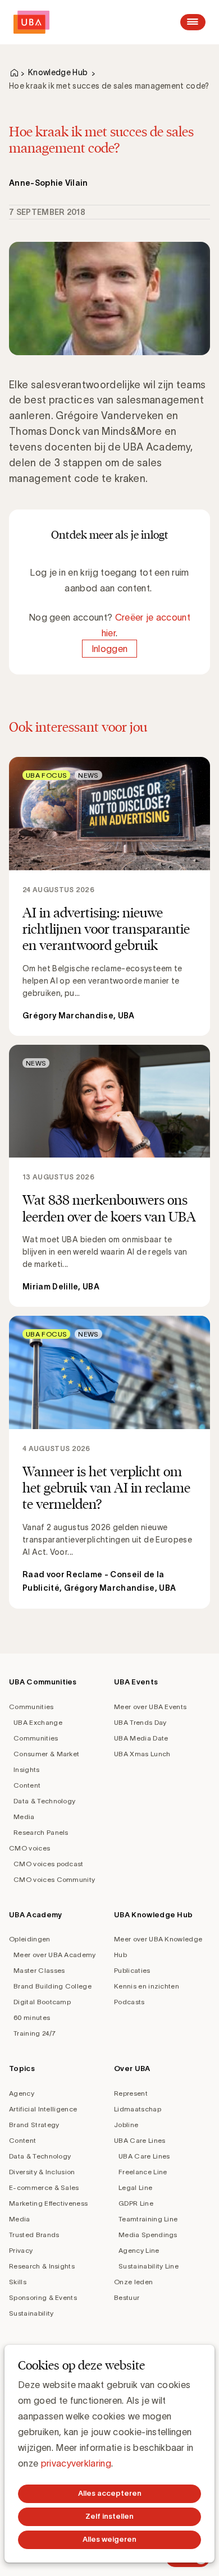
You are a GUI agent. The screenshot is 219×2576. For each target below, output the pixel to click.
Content (27, 1785)
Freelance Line (143, 2172)
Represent (131, 2093)
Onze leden (133, 2282)
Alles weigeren (109, 2539)
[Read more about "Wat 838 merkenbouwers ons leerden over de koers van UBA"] (109, 1176)
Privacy (21, 2250)
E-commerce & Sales (44, 2187)
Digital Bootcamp (42, 2002)
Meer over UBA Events (150, 1707)
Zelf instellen (109, 2516)
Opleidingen (30, 1939)
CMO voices (29, 1848)
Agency (22, 2093)
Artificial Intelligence (43, 2109)
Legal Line (135, 2187)
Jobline (126, 2125)
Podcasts (129, 2002)
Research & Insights (42, 2266)
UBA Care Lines (140, 2140)
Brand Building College (53, 1986)
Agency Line (139, 2250)
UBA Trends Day (140, 1722)
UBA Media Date (141, 1738)
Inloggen (110, 649)
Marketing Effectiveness (48, 2203)
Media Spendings (148, 2235)
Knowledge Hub (58, 72)
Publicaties (132, 1970)
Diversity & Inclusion (42, 2172)
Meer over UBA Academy (55, 1955)
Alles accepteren (110, 2493)
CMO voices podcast (49, 1864)
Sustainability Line (149, 2266)
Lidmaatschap (138, 2109)
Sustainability (31, 2313)
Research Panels (41, 1832)
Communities (31, 1707)
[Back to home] (31, 22)
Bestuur (127, 2297)
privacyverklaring (76, 2463)
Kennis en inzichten (147, 1986)
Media (24, 1817)
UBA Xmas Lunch (142, 1754)
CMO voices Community (54, 1879)
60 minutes (32, 2017)
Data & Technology (44, 1801)
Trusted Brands (34, 2235)
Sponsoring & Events (43, 2297)
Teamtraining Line (148, 2219)
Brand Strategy (34, 2125)
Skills (18, 2282)
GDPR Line (136, 2203)
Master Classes (39, 1970)
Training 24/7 (35, 2033)
